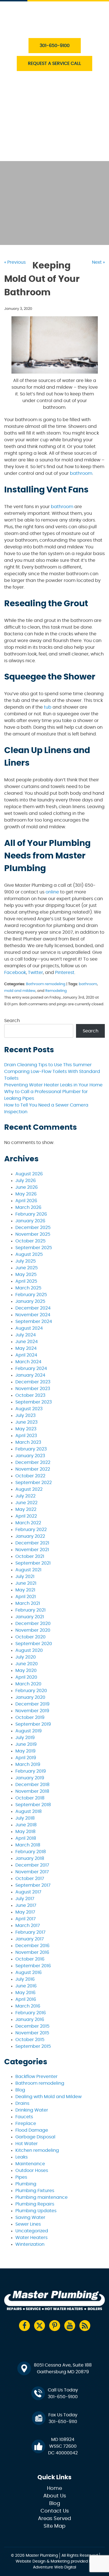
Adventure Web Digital (54, 2567)
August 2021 (28, 1570)
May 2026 (26, 1194)
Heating (33, 116)
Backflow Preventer (36, 2077)
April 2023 (26, 1436)
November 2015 (32, 2033)
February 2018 (31, 1852)
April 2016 (26, 1999)
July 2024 (26, 1335)
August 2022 (29, 1489)
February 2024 (31, 1369)
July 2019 (25, 1738)
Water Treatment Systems (54, 129)
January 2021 (30, 1617)
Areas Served (54, 2519)
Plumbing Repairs (35, 2204)
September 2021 (33, 1563)
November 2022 (33, 1469)
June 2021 (26, 1583)
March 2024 (28, 1362)
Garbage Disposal (35, 2137)
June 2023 (26, 1422)
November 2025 (33, 1234)
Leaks (22, 2157)
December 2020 (33, 1624)
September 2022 (34, 1483)
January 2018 (30, 1858)
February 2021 (30, 1610)
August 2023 (29, 1409)
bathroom (88, 984)
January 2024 (30, 1375)
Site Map (54, 2526)
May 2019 (25, 1751)
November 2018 (32, 1791)
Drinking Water (32, 2110)
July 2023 (25, 1416)
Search (12, 1021)
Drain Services (41, 90)
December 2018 (32, 1785)
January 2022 (30, 1536)
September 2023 (34, 1402)
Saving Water (30, 2218)
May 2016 (25, 1993)
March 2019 (28, 1764)
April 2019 (26, 1758)
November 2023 (33, 1389)
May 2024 (26, 1348)
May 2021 (25, 1590)
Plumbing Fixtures (35, 2191)
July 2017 (25, 1899)
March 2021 (28, 1603)
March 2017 (28, 1926)
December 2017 (32, 1865)
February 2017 (30, 1932)
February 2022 (31, 1530)
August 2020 (29, 1650)
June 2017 (26, 1905)
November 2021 (32, 1550)
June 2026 (27, 1187)
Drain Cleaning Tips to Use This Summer (48, 1065)
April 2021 (26, 1597)
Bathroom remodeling (46, 984)
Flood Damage (32, 2130)
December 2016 (32, 1946)
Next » (98, 262)
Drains (22, 2103)
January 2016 (30, 2020)
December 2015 (32, 2026)
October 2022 (30, 1476)
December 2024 (33, 1308)
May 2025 (26, 1275)
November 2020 (33, 1630)
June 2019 (26, 1744)
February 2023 (31, 1449)
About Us (35, 141)
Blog (20, 2090)
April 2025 (26, 1281)
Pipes (21, 2177)
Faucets (24, 2117)
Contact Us (38, 154)
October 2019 (30, 1718)
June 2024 (27, 1342)
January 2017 (30, 1939)
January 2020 (30, 1697)
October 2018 (30, 1798)
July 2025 (26, 1261)
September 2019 (33, 1724)
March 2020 (28, 1684)
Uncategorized (32, 2231)
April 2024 (26, 1355)
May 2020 (26, 1671)
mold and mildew (20, 991)
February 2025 (31, 1295)
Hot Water (27, 2144)
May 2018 (25, 1832)
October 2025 (30, 1241)
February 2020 (31, 1691)
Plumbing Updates (36, 2211)
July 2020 (26, 1657)
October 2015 (30, 2040)
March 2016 (28, 2006)
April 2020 (26, 1677)
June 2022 (26, 1503)
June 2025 (27, 1268)
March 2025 (28, 1288)
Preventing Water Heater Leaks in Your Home (53, 1085)
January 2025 (30, 1301)
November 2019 (32, 1711)
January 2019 (30, 1778)
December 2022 (33, 1462)
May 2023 (26, 1429)
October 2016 (30, 1959)
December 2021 (32, 1543)
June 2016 (26, 1986)
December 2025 (33, 1228)
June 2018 (26, 1825)
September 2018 (33, 1805)
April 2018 (26, 1838)
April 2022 (26, 1516)
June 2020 (27, 1664)
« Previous (15, 262)
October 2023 (30, 1395)
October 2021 (30, 1556)
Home (54, 2488)
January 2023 (30, 1456)
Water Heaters (41, 103)
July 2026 (26, 1181)
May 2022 (26, 1509)
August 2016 (29, 1973)
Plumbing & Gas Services (53, 77)
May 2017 (25, 1912)
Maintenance (30, 2164)
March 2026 (28, 1207)
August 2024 (29, 1328)
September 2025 (34, 1248)
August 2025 (29, 1254)
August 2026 (29, 1174)
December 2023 (33, 1382)
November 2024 (33, 1315)
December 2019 (32, 1704)
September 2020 (34, 1644)
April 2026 (26, 1201)
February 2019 (31, 1771)
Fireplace (26, 2124)
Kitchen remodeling (37, 2150)
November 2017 (32, 1872)
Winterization (30, 2244)
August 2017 (28, 1892)
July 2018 (25, 1818)
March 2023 (28, 1442)
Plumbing (26, 2184)
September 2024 (34, 1322)
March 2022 (28, 1523)
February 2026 (31, 1214)
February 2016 (31, 2013)
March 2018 (28, 1845)
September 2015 (33, 2046)
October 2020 (30, 1637)
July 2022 (25, 1496)
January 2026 (30, 1221)
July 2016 (25, 1979)
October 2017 (30, 1879)
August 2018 (29, 1811)
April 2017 (26, 1919)
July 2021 (25, 1577)
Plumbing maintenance (42, 2197)
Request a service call (54, 63)
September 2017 (33, 1885)
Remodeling (56, 991)
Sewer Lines (28, 2224)
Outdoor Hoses (32, 2171)
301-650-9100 (55, 46)
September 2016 (33, 1966)
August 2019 (29, 1731)
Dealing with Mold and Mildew (48, 2097)
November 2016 (32, 1952)
